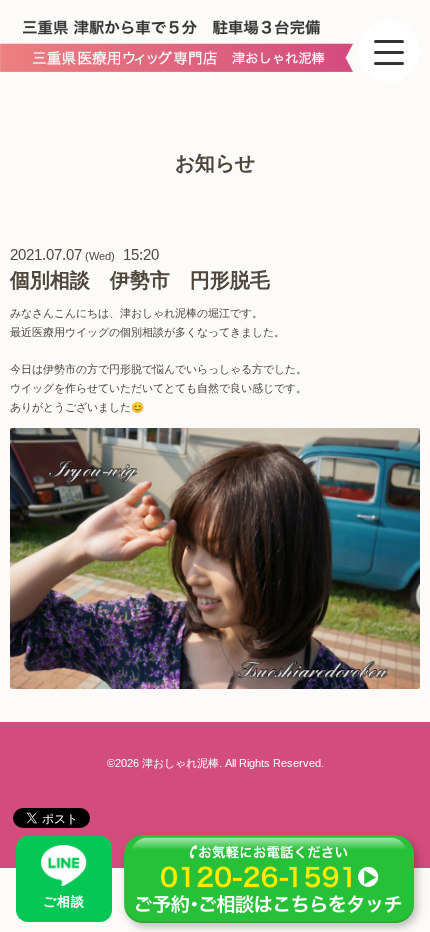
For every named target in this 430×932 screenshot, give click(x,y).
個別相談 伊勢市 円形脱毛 (140, 280)
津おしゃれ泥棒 (180, 763)
